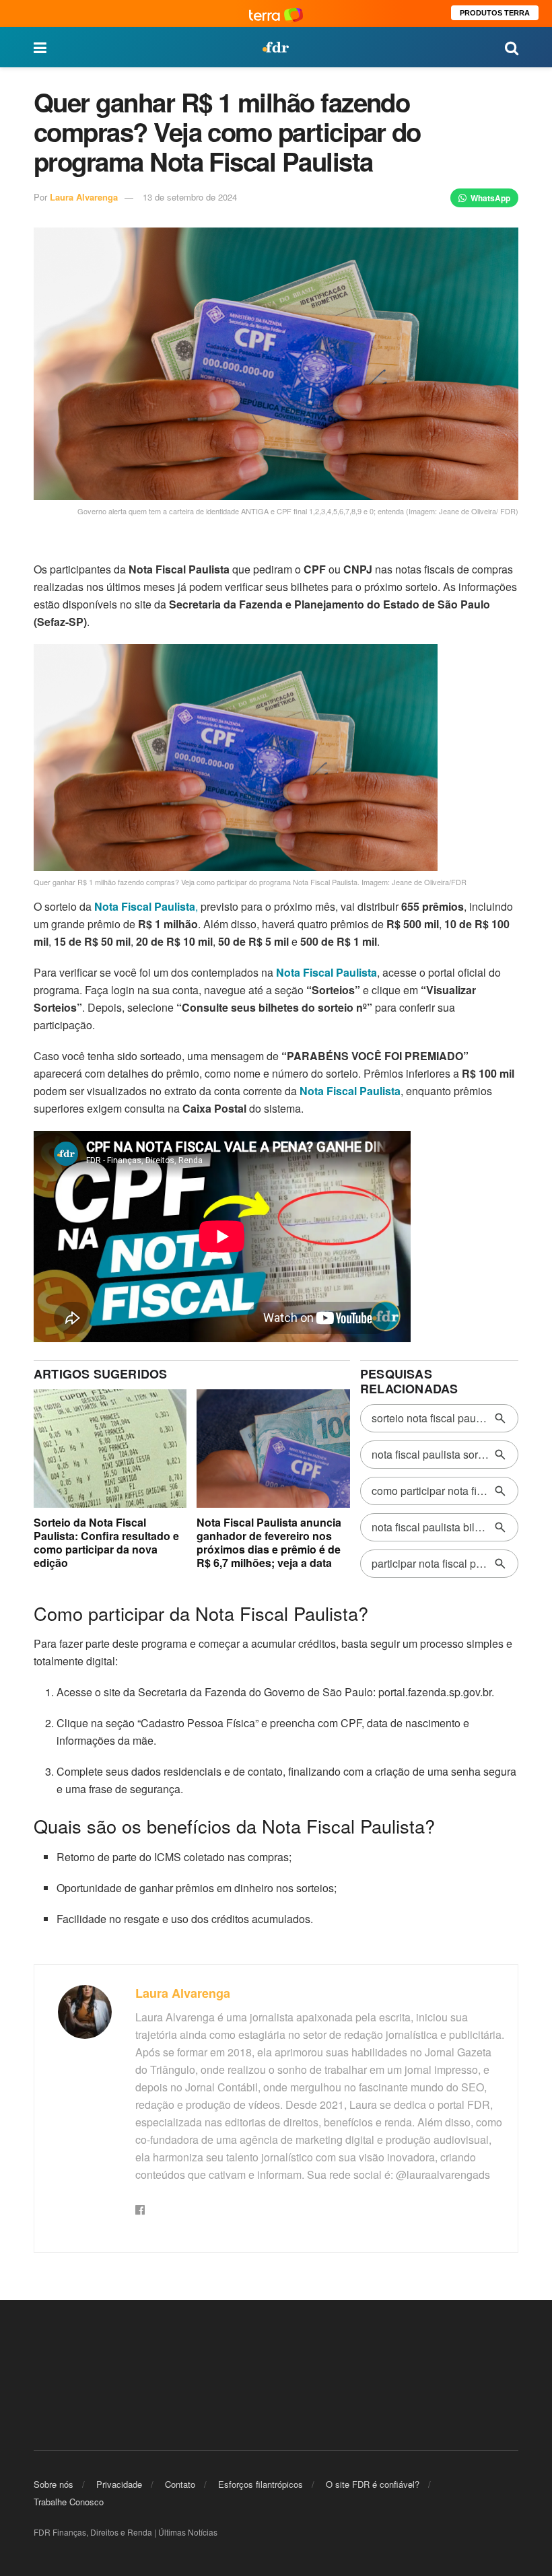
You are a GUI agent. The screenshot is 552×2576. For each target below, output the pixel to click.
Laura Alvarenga (84, 197)
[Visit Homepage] (275, 47)
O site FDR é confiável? (373, 2484)
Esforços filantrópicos (261, 2484)
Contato (180, 2484)
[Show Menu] (40, 47)
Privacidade (119, 2484)
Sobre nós (54, 2484)
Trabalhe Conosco (69, 2502)
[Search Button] (512, 47)
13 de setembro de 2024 (190, 197)
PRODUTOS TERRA (495, 13)
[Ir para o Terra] (276, 13)
